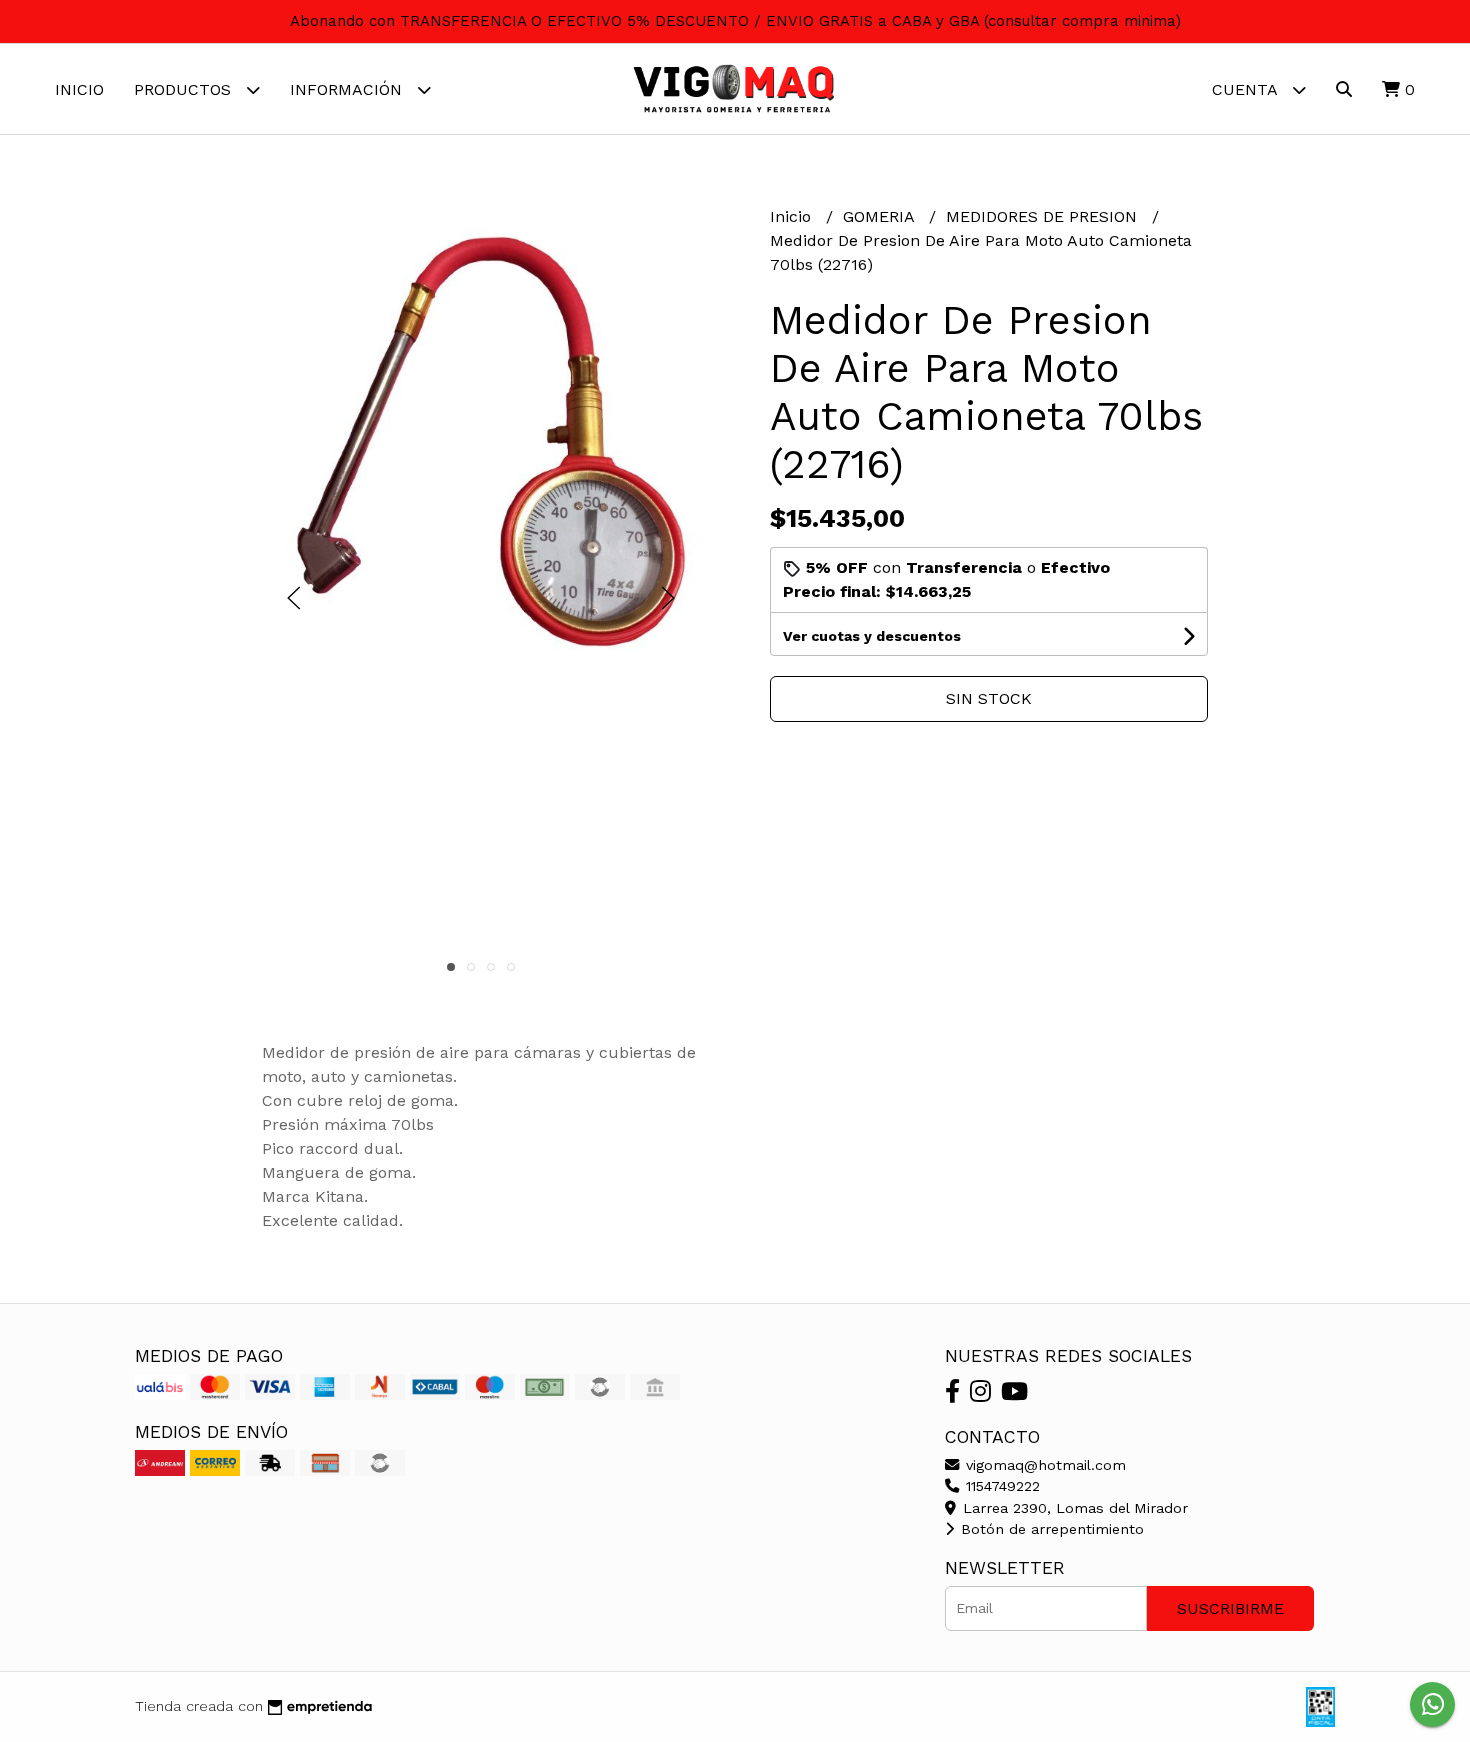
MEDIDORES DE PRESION (1044, 216)
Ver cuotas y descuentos (872, 636)
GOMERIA (881, 216)
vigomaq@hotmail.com (1043, 1465)
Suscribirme (1230, 1608)
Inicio (79, 89)
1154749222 (1000, 1486)
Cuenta (1247, 89)
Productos (185, 89)
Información (348, 89)
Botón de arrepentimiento (1050, 1529)
